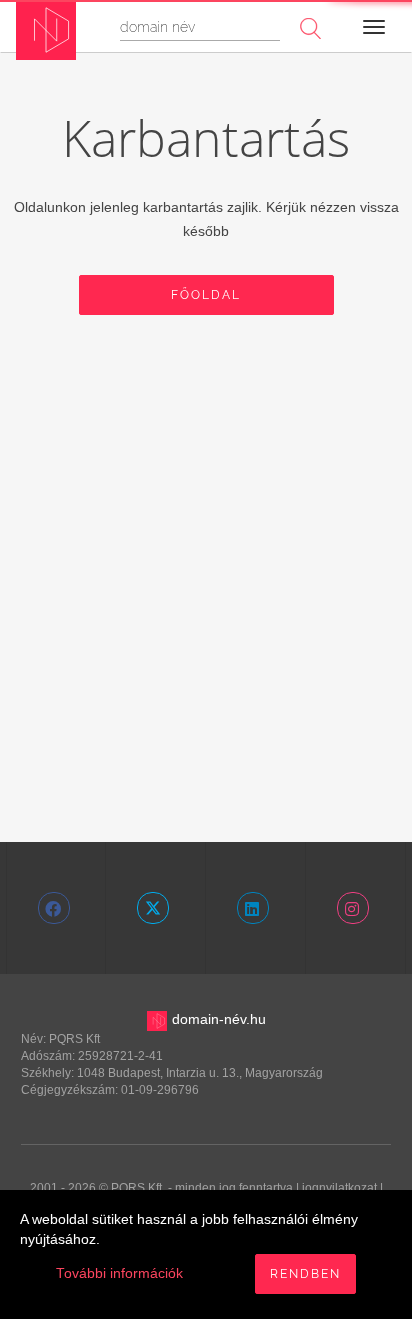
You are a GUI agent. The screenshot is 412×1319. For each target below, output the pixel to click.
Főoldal (206, 295)
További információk (119, 1273)
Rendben (305, 1274)
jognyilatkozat (339, 1188)
